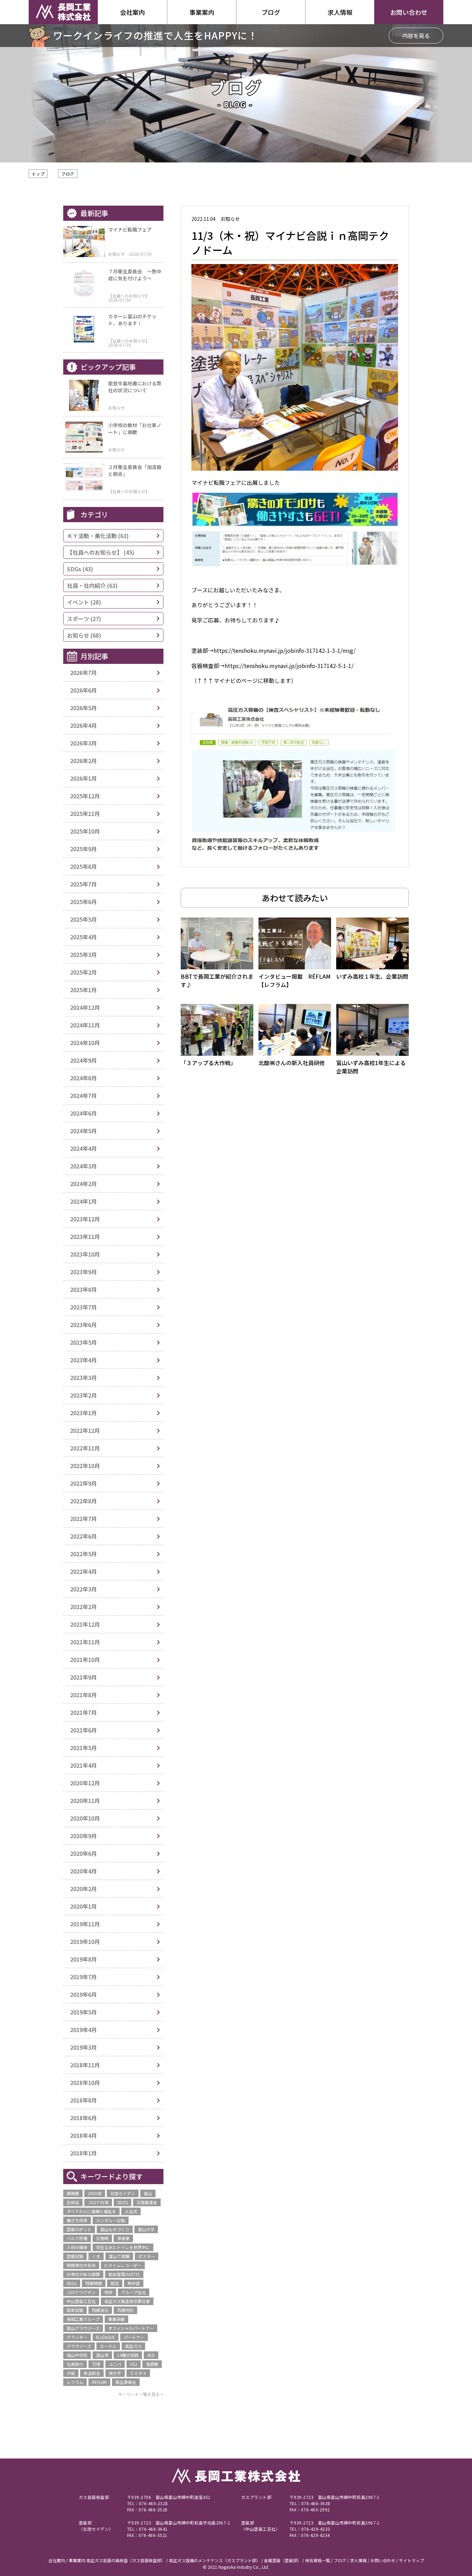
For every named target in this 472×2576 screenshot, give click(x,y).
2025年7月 (83, 884)
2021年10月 (85, 1660)
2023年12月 (85, 1219)
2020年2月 (83, 1889)
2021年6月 (83, 1730)
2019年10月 (85, 1942)
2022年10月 (85, 1466)
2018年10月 (85, 2083)
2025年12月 (85, 796)
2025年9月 (83, 849)
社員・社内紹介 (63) (92, 585)
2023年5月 (83, 1342)
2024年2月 (83, 1184)
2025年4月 (83, 937)
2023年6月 (83, 1325)
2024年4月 (83, 1148)
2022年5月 (83, 1554)
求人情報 (340, 12)
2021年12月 (85, 1624)
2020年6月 (83, 1853)
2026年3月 (83, 743)
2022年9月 (83, 1483)
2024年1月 (83, 1201)
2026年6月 (83, 690)
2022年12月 (85, 1430)
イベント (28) (84, 602)
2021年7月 (83, 1712)
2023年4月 (83, 1360)
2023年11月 (85, 1237)
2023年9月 (83, 1272)
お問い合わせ (409, 12)
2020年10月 (85, 1818)
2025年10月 (85, 831)
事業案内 (202, 12)
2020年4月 (83, 1871)
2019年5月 (83, 2012)
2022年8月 (83, 1501)
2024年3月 (83, 1166)
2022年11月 (85, 1448)
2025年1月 (83, 990)
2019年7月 (83, 1977)
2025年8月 (83, 866)
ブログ (68, 174)
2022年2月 (83, 1607)
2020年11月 (85, 1801)
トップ (38, 174)
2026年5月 (83, 708)
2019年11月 (85, 1924)
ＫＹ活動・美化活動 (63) (98, 536)
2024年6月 (83, 1113)
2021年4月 (83, 1765)
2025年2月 (83, 972)
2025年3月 (83, 955)
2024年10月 (85, 1043)
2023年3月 (83, 1378)
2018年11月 (85, 2065)
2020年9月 (83, 1836)
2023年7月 (83, 1307)
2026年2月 (83, 761)
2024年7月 (83, 1096)
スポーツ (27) (84, 619)
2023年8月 (83, 1289)
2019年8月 (83, 1959)
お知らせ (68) (84, 635)
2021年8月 (83, 1695)
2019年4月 (83, 2030)
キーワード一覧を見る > (141, 2394)
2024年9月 (83, 1060)
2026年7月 (83, 673)
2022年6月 (83, 1536)
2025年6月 (83, 902)
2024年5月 (83, 1131)
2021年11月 (85, 1642)
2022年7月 (83, 1519)
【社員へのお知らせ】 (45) (101, 552)
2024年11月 (85, 1025)
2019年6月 (83, 1994)
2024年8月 (83, 1078)
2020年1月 (83, 1906)
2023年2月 (83, 1395)
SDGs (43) (80, 569)
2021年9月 (83, 1677)
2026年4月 (83, 725)
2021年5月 (83, 1748)
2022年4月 (83, 1571)
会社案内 (132, 12)
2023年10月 (85, 1254)
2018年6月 (83, 2118)
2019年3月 (83, 2047)
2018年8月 (83, 2100)
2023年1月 (83, 1413)
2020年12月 (85, 1783)
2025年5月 (83, 919)
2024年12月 (85, 1007)
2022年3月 (83, 1589)
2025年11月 (85, 814)
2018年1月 (83, 2153)
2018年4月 (83, 2135)
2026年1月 (83, 778)
